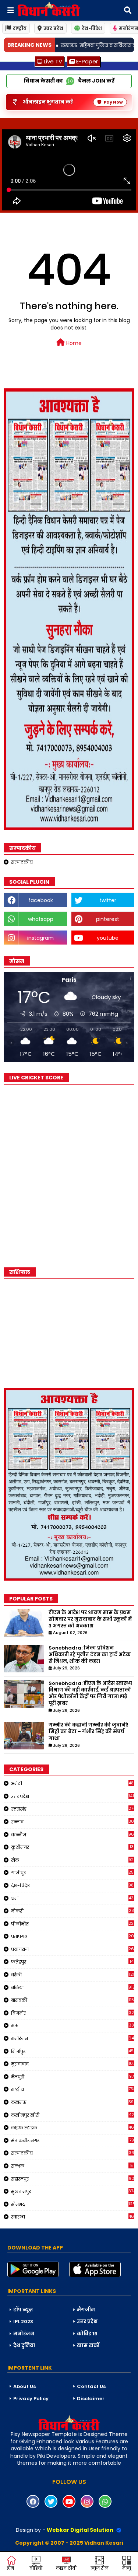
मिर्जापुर (73, 2051)
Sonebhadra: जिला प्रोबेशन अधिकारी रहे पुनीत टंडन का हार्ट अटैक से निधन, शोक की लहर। (90, 1655)
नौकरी (72, 1911)
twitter (108, 900)
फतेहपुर (72, 1962)
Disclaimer (91, 2399)
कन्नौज (73, 1835)
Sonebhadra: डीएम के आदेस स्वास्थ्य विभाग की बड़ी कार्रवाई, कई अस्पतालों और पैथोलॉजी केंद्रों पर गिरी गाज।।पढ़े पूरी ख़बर (90, 1694)
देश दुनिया (24, 2345)
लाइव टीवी (66, 2568)
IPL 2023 (23, 2322)
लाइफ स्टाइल (73, 2128)
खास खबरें (88, 2345)
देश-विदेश (92, 28)
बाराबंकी (73, 2000)
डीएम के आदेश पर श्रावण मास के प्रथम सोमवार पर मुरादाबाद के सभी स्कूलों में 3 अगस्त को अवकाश (90, 1619)
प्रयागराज (73, 1949)
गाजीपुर (73, 1872)
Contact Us (91, 2386)
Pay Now (113, 102)
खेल (73, 1860)
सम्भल (72, 2166)
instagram (40, 938)
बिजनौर (72, 2013)
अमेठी (73, 1783)
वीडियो (36, 2568)
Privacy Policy (31, 2399)
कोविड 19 (87, 2334)
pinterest (108, 919)
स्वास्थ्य (73, 2217)
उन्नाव (73, 1822)
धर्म (73, 1898)
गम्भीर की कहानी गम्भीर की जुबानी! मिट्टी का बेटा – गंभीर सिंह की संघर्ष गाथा (89, 1732)
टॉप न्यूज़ (23, 2310)
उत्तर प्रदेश (53, 28)
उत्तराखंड (73, 1809)
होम (10, 2568)
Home (73, 343)
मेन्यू (127, 2568)
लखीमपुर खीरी (72, 2115)
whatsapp (41, 919)
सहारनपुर (73, 2179)
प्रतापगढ (73, 1936)
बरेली (73, 1975)
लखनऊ (73, 2102)
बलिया (73, 1987)
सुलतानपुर (73, 2191)
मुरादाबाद (73, 2064)
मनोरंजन (73, 2038)
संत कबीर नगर (72, 2140)
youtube (108, 938)
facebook (41, 900)
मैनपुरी (72, 2077)
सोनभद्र (73, 2204)
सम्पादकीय (22, 862)
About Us (24, 2386)
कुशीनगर (72, 1847)
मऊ (72, 2025)
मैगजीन (86, 2310)
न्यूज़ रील (100, 2568)
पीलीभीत (73, 1924)
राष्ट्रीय (20, 28)
